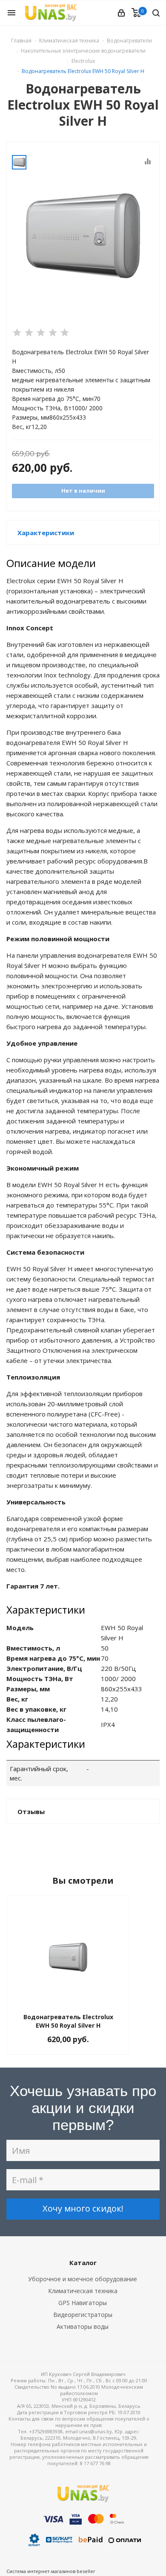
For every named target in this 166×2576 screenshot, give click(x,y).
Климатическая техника (83, 2291)
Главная (21, 41)
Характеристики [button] (46, 533)
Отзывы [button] (31, 1811)
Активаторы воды (83, 2326)
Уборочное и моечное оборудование (83, 2279)
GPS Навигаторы (83, 2303)
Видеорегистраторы (83, 2315)
